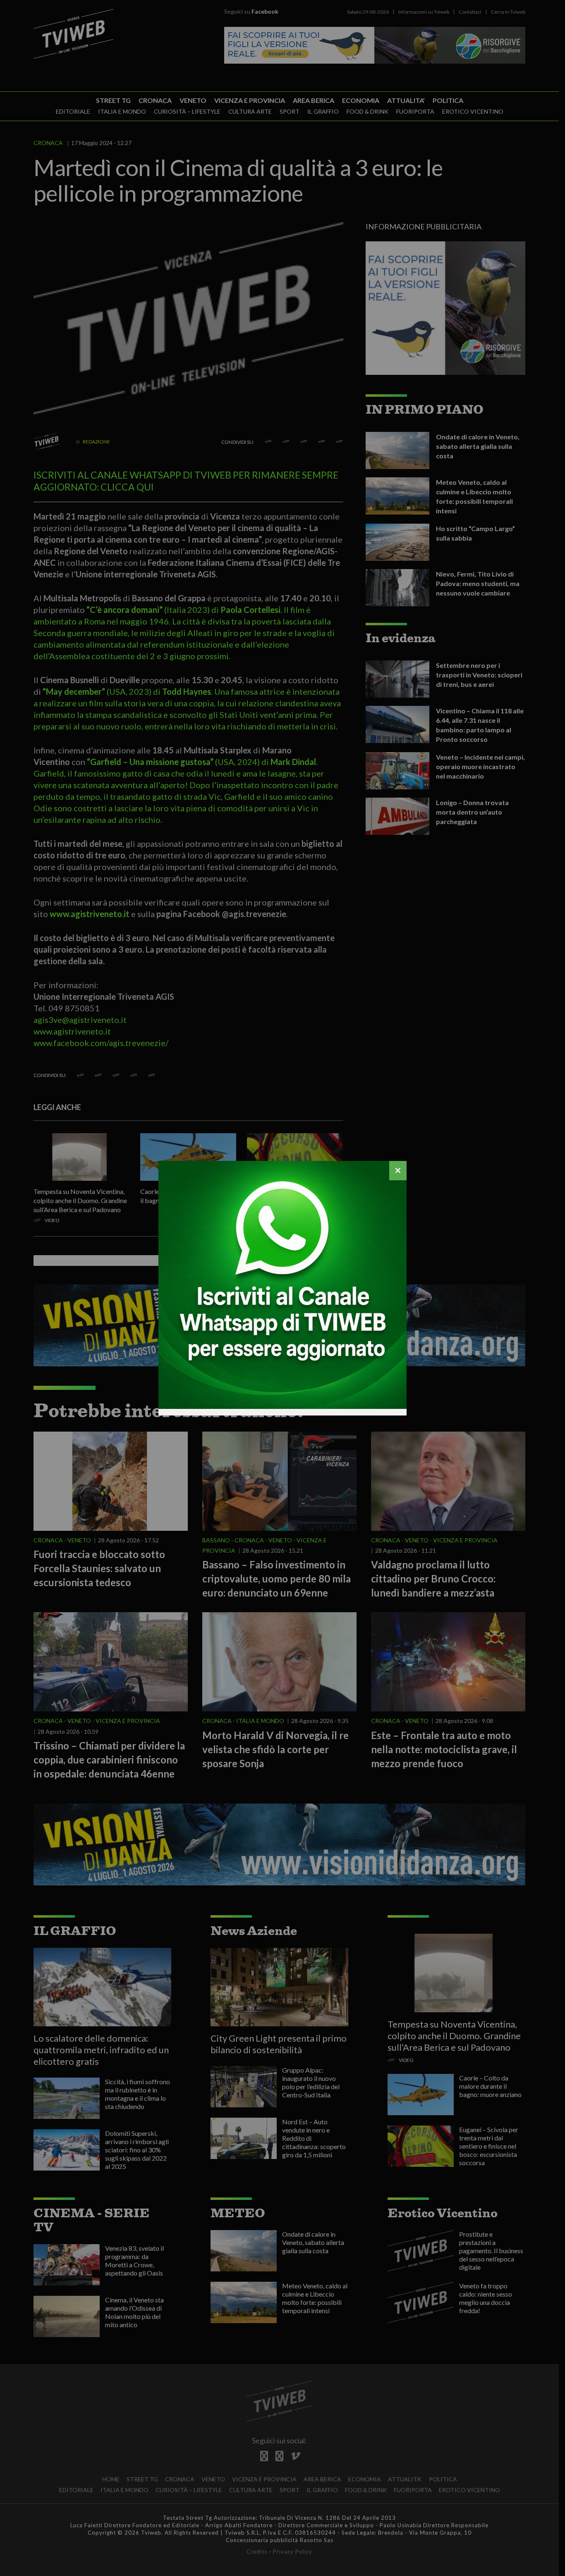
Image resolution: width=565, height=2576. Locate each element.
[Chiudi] (398, 1171)
